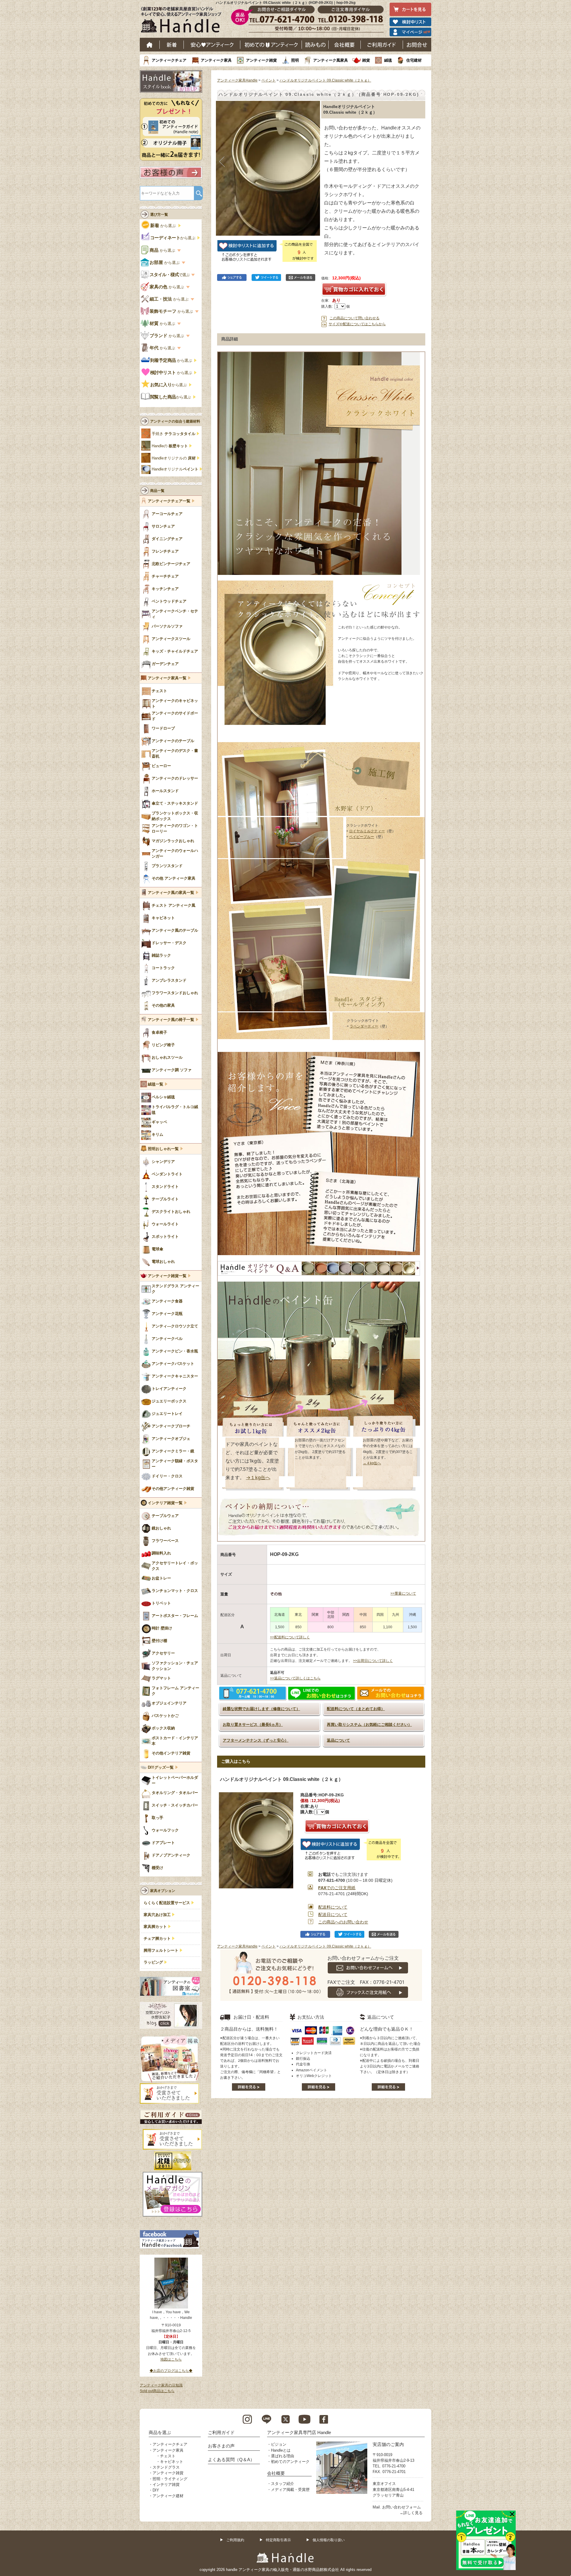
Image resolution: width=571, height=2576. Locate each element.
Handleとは (281, 2450)
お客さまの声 (221, 2446)
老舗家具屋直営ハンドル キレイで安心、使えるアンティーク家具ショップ (183, 21)
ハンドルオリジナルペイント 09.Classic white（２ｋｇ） (325, 80)
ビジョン (279, 2444)
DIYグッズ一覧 (161, 1768)
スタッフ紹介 (283, 2484)
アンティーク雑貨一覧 (167, 1276)
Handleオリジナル (175, 469)
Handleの (170, 446)
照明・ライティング (170, 2479)
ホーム (150, 45)
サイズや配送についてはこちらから (357, 324)
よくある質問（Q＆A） (231, 2460)
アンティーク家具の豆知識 (161, 2385)
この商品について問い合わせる (354, 318)
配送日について (333, 1915)
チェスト (168, 2456)
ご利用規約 (235, 2540)
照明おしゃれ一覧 (163, 1149)
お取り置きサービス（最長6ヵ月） (253, 1725)
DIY (156, 2490)
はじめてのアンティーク (271, 45)
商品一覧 (157, 491)
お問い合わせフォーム (401, 2507)
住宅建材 (414, 60)
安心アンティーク (212, 45)
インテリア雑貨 (166, 2484)
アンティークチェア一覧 (169, 501)
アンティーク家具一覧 (167, 678)
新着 (172, 45)
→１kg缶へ (258, 1477)
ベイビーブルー (362, 837)
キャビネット (172, 2462)
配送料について (333, 1907)
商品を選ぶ (160, 2432)
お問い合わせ (417, 45)
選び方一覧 (159, 215)
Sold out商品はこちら (157, 2391)
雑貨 (366, 60)
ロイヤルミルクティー (367, 831)
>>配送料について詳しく (290, 1637)
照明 (295, 60)
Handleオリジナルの (174, 458)
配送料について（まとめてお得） (356, 1709)
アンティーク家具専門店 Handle (299, 2432)
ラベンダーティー (364, 1026)
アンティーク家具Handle (237, 80)
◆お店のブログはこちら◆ (171, 2371)
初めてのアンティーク (290, 2462)
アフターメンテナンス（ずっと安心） (256, 1740)
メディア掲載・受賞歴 (290, 2490)
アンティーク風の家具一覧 (171, 893)
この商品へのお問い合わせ (343, 1922)
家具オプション (163, 1891)
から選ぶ (164, 226)
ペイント (269, 80)
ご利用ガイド (382, 45)
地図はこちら (171, 2359)
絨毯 (388, 60)
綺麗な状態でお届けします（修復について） (261, 1709)
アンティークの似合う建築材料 (175, 421)
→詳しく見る (411, 2513)
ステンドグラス (166, 2467)
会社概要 (345, 45)
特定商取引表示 (278, 2540)
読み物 (315, 45)
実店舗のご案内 (388, 2444)
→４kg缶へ (372, 1463)
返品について (338, 1740)
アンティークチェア (169, 60)
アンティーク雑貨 (261, 60)
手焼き (174, 434)
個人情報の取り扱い (329, 2540)
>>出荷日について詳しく (373, 1661)
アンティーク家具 (216, 60)
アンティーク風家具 (331, 60)
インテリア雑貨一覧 (165, 1503)
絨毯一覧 (156, 1084)
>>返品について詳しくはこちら (295, 1678)
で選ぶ (170, 275)
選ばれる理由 (283, 2456)
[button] (222, 162)
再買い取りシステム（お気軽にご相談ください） (369, 1725)
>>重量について (403, 1593)
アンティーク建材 (168, 2496)
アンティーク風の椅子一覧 (171, 1020)
